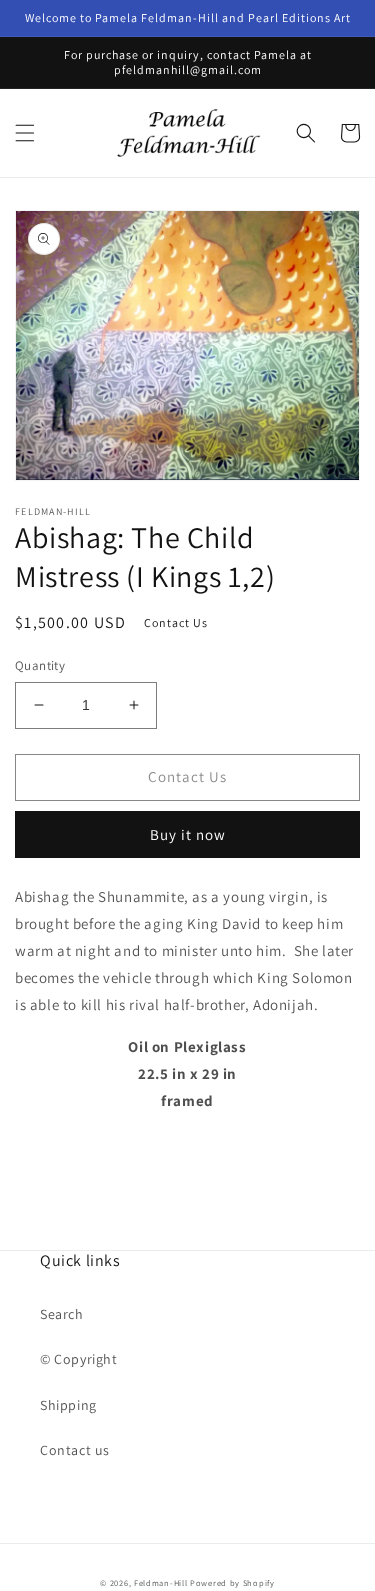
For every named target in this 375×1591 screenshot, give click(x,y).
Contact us (75, 1450)
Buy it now (188, 834)
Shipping (68, 1405)
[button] (25, 133)
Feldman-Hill (160, 1582)
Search (62, 1314)
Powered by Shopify (232, 1582)
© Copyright (79, 1359)
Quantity (40, 665)
